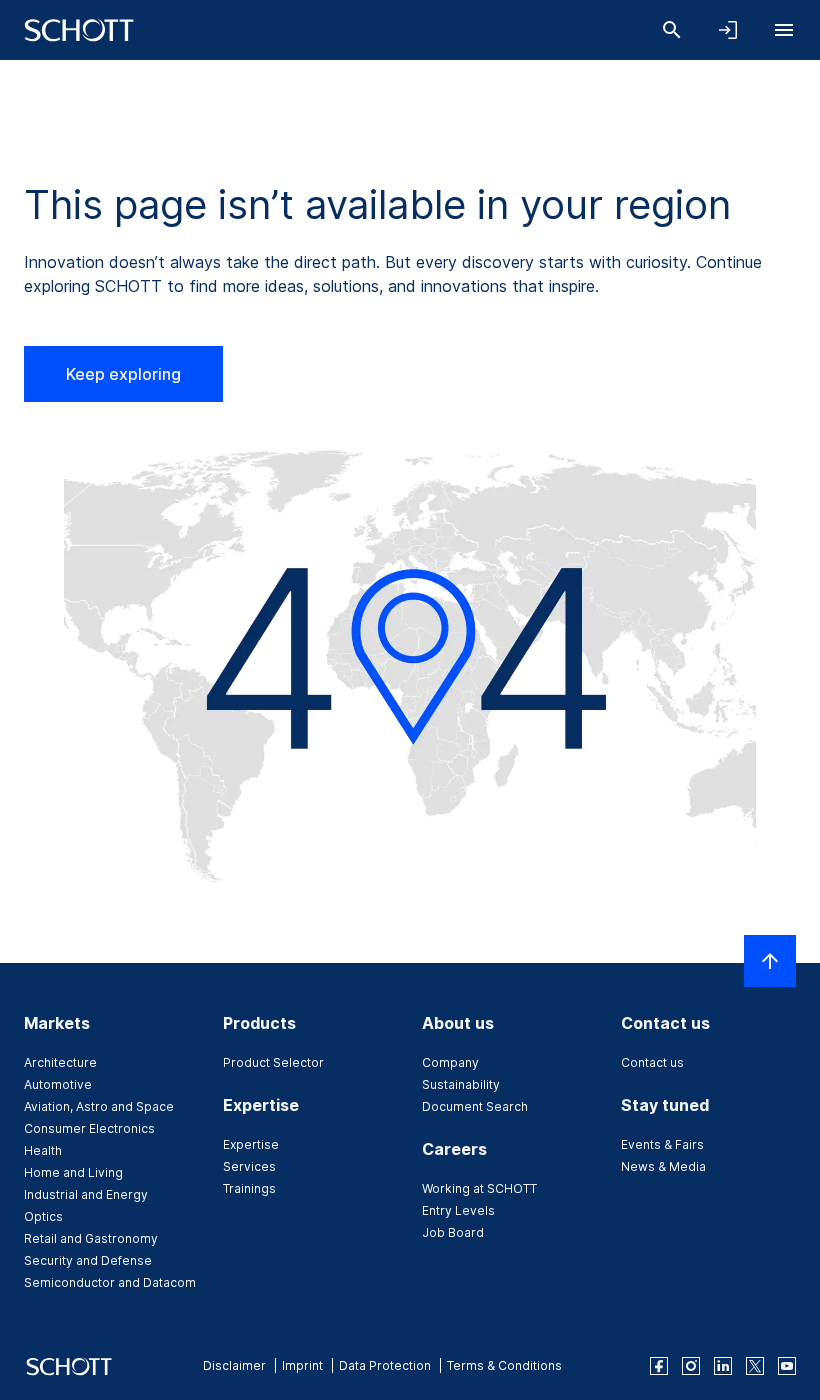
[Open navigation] (784, 30)
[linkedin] (723, 1366)
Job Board (453, 1232)
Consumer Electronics (89, 1128)
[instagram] (691, 1366)
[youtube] (787, 1366)
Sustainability (461, 1084)
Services (249, 1166)
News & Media (663, 1166)
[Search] (672, 30)
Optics (43, 1216)
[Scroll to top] (770, 961)
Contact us (652, 1062)
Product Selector (273, 1062)
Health (43, 1150)
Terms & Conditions (504, 1365)
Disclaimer (234, 1365)
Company (450, 1062)
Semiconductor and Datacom (110, 1282)
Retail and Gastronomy (91, 1238)
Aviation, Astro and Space (99, 1106)
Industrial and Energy (86, 1194)
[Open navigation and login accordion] (728, 30)
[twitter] (755, 1366)
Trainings (249, 1188)
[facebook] (659, 1366)
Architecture (60, 1062)
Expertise (251, 1144)
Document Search (475, 1106)
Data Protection (385, 1365)
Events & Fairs (662, 1144)
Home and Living (73, 1172)
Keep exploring (123, 374)
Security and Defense (88, 1260)
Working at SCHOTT (479, 1188)
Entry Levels (458, 1210)
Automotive (58, 1084)
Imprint (302, 1365)
